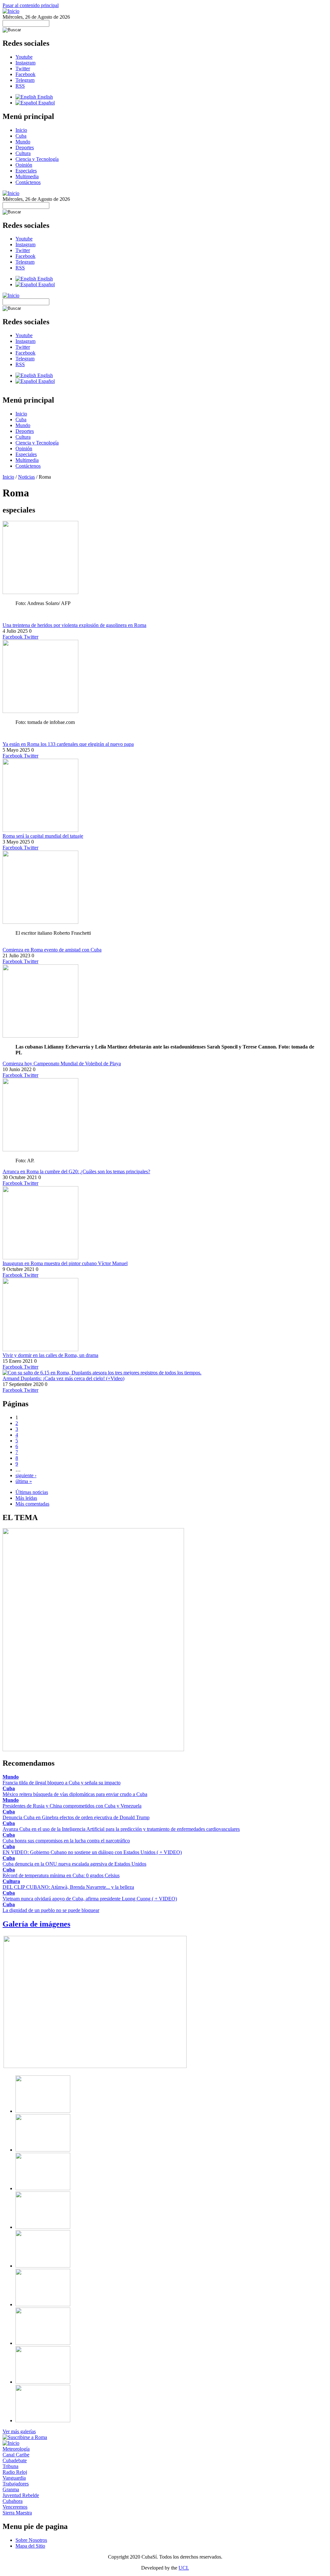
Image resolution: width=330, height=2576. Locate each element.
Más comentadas (32, 1504)
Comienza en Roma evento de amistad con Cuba (52, 950)
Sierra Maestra (17, 2513)
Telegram (25, 80)
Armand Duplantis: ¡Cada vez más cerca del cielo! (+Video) (63, 1378)
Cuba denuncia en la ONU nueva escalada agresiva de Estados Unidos (74, 1864)
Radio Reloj (15, 2472)
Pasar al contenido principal (31, 5)
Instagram (25, 63)
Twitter (23, 68)
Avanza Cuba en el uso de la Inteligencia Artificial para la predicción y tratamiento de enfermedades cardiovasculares (121, 1829)
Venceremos (15, 2507)
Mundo (23, 142)
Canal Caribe (16, 2455)
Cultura (23, 153)
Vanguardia (14, 2478)
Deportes (25, 147)
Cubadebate (15, 2460)
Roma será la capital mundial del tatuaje (43, 836)
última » (24, 1481)
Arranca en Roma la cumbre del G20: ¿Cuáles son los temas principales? (76, 1171)
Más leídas (26, 1498)
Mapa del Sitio (30, 2546)
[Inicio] (11, 11)
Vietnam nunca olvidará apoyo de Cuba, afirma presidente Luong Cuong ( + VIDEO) (90, 1899)
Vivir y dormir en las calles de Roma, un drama (50, 1355)
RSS (20, 86)
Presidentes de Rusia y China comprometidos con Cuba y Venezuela (72, 1806)
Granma (11, 2489)
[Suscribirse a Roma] (25, 2437)
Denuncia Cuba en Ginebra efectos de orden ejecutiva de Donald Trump (76, 1817)
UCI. (184, 2568)
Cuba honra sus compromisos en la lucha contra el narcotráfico (66, 1841)
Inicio (21, 130)
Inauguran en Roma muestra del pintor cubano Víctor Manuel (65, 1263)
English (44, 97)
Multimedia (27, 176)
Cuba (21, 136)
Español (46, 103)
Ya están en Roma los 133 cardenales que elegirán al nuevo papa (68, 744)
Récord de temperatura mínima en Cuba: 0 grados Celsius (61, 1875)
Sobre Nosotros (31, 2540)
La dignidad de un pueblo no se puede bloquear (51, 1910)
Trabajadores (16, 2484)
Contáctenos (28, 182)
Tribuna (10, 2466)
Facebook (25, 74)
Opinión (24, 165)
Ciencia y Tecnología (37, 159)
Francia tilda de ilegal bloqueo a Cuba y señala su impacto (62, 1783)
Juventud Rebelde (21, 2495)
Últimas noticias (32, 1492)
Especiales (26, 171)
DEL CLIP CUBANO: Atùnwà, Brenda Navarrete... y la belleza (68, 1887)
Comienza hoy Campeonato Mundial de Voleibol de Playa (62, 1064)
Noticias (26, 477)
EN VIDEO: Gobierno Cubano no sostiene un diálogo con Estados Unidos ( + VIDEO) (92, 1852)
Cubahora (13, 2501)
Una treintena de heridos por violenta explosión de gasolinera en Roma (74, 625)
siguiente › (26, 1475)
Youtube (24, 57)
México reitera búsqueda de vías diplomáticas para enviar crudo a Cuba (75, 1794)
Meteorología (16, 2449)
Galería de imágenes (36, 1924)
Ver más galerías (19, 2431)
